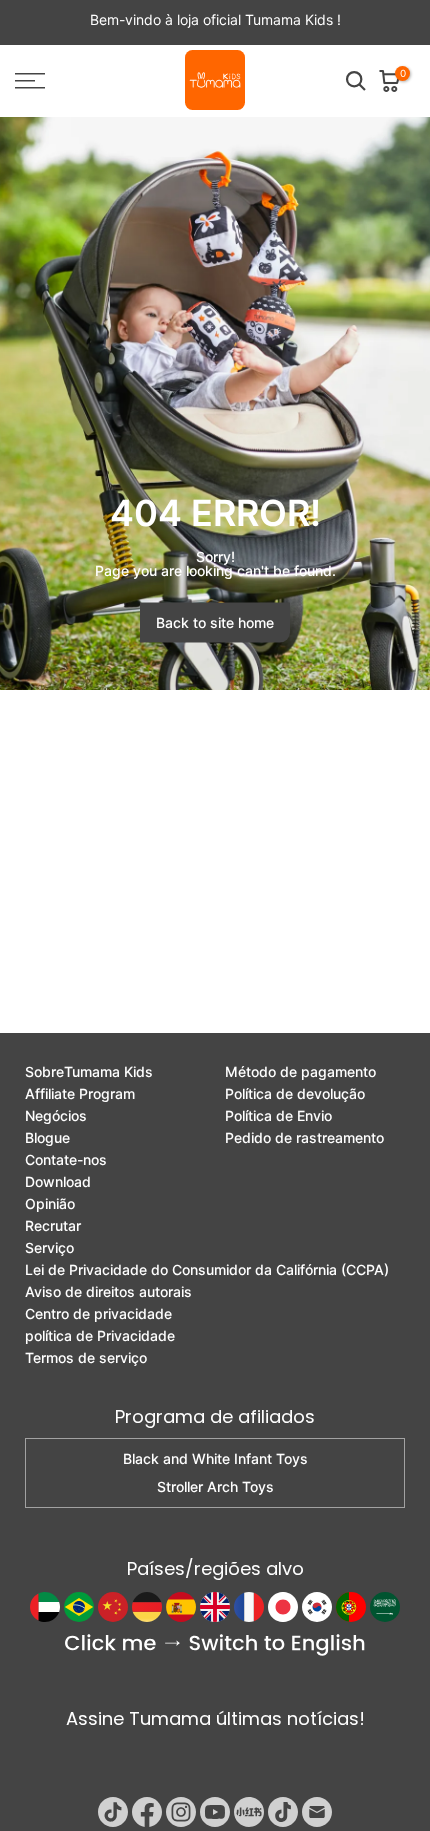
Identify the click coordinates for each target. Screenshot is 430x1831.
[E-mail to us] (317, 1812)
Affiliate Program (80, 1094)
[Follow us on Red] (249, 1812)
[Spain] (181, 1607)
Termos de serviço (86, 1358)
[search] (356, 81)
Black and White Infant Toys (215, 1459)
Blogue (47, 1138)
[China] (113, 1607)
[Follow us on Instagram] (181, 1812)
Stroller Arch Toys (215, 1487)
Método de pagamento (300, 1072)
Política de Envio (278, 1116)
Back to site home (215, 622)
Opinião (50, 1204)
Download (58, 1182)
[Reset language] (215, 1645)
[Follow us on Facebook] (147, 1812)
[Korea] (317, 1607)
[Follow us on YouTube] (215, 1812)
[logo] (215, 81)
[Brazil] (79, 1607)
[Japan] (283, 1607)
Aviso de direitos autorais (108, 1292)
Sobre (89, 1072)
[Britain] (215, 1607)
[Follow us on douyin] (283, 1812)
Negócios (56, 1116)
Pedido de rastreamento (304, 1138)
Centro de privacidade (98, 1314)
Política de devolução (295, 1094)
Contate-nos (66, 1160)
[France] (249, 1607)
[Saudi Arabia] (385, 1607)
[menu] (59, 81)
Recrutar (53, 1226)
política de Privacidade (100, 1336)
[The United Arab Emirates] (45, 1607)
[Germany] (147, 1607)
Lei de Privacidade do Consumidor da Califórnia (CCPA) (207, 1270)
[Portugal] (351, 1607)
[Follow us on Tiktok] (113, 1812)
